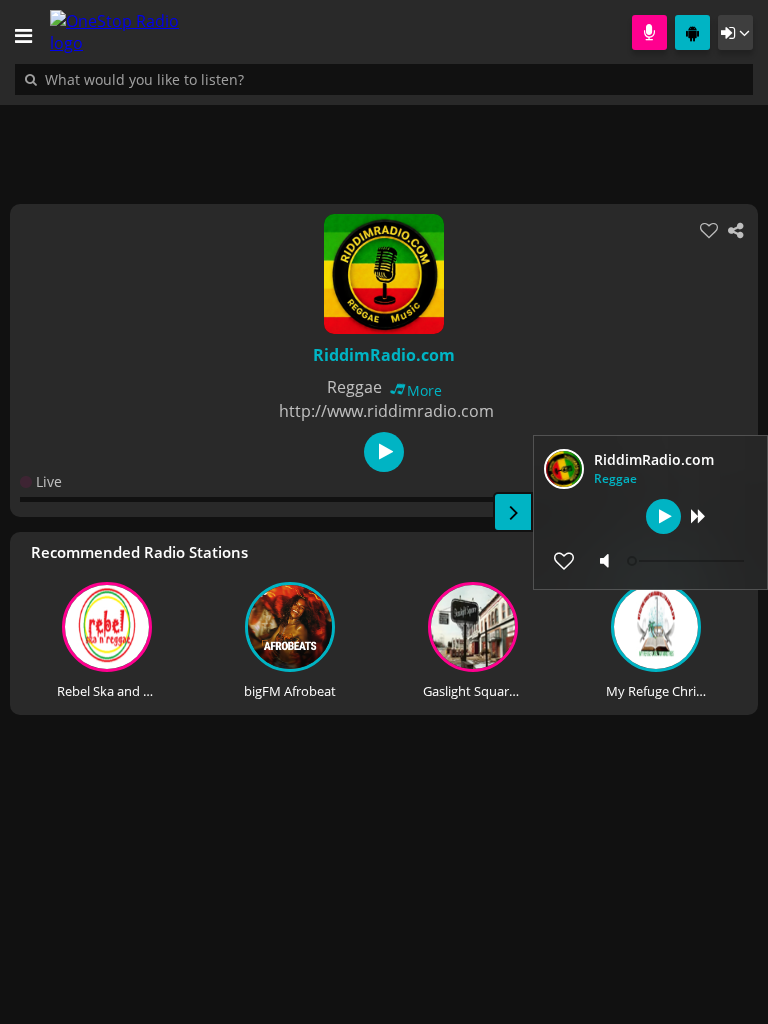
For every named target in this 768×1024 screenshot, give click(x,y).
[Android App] (692, 32)
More (424, 390)
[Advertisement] (384, 144)
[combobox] (205, 79)
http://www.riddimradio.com (386, 411)
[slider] (688, 561)
